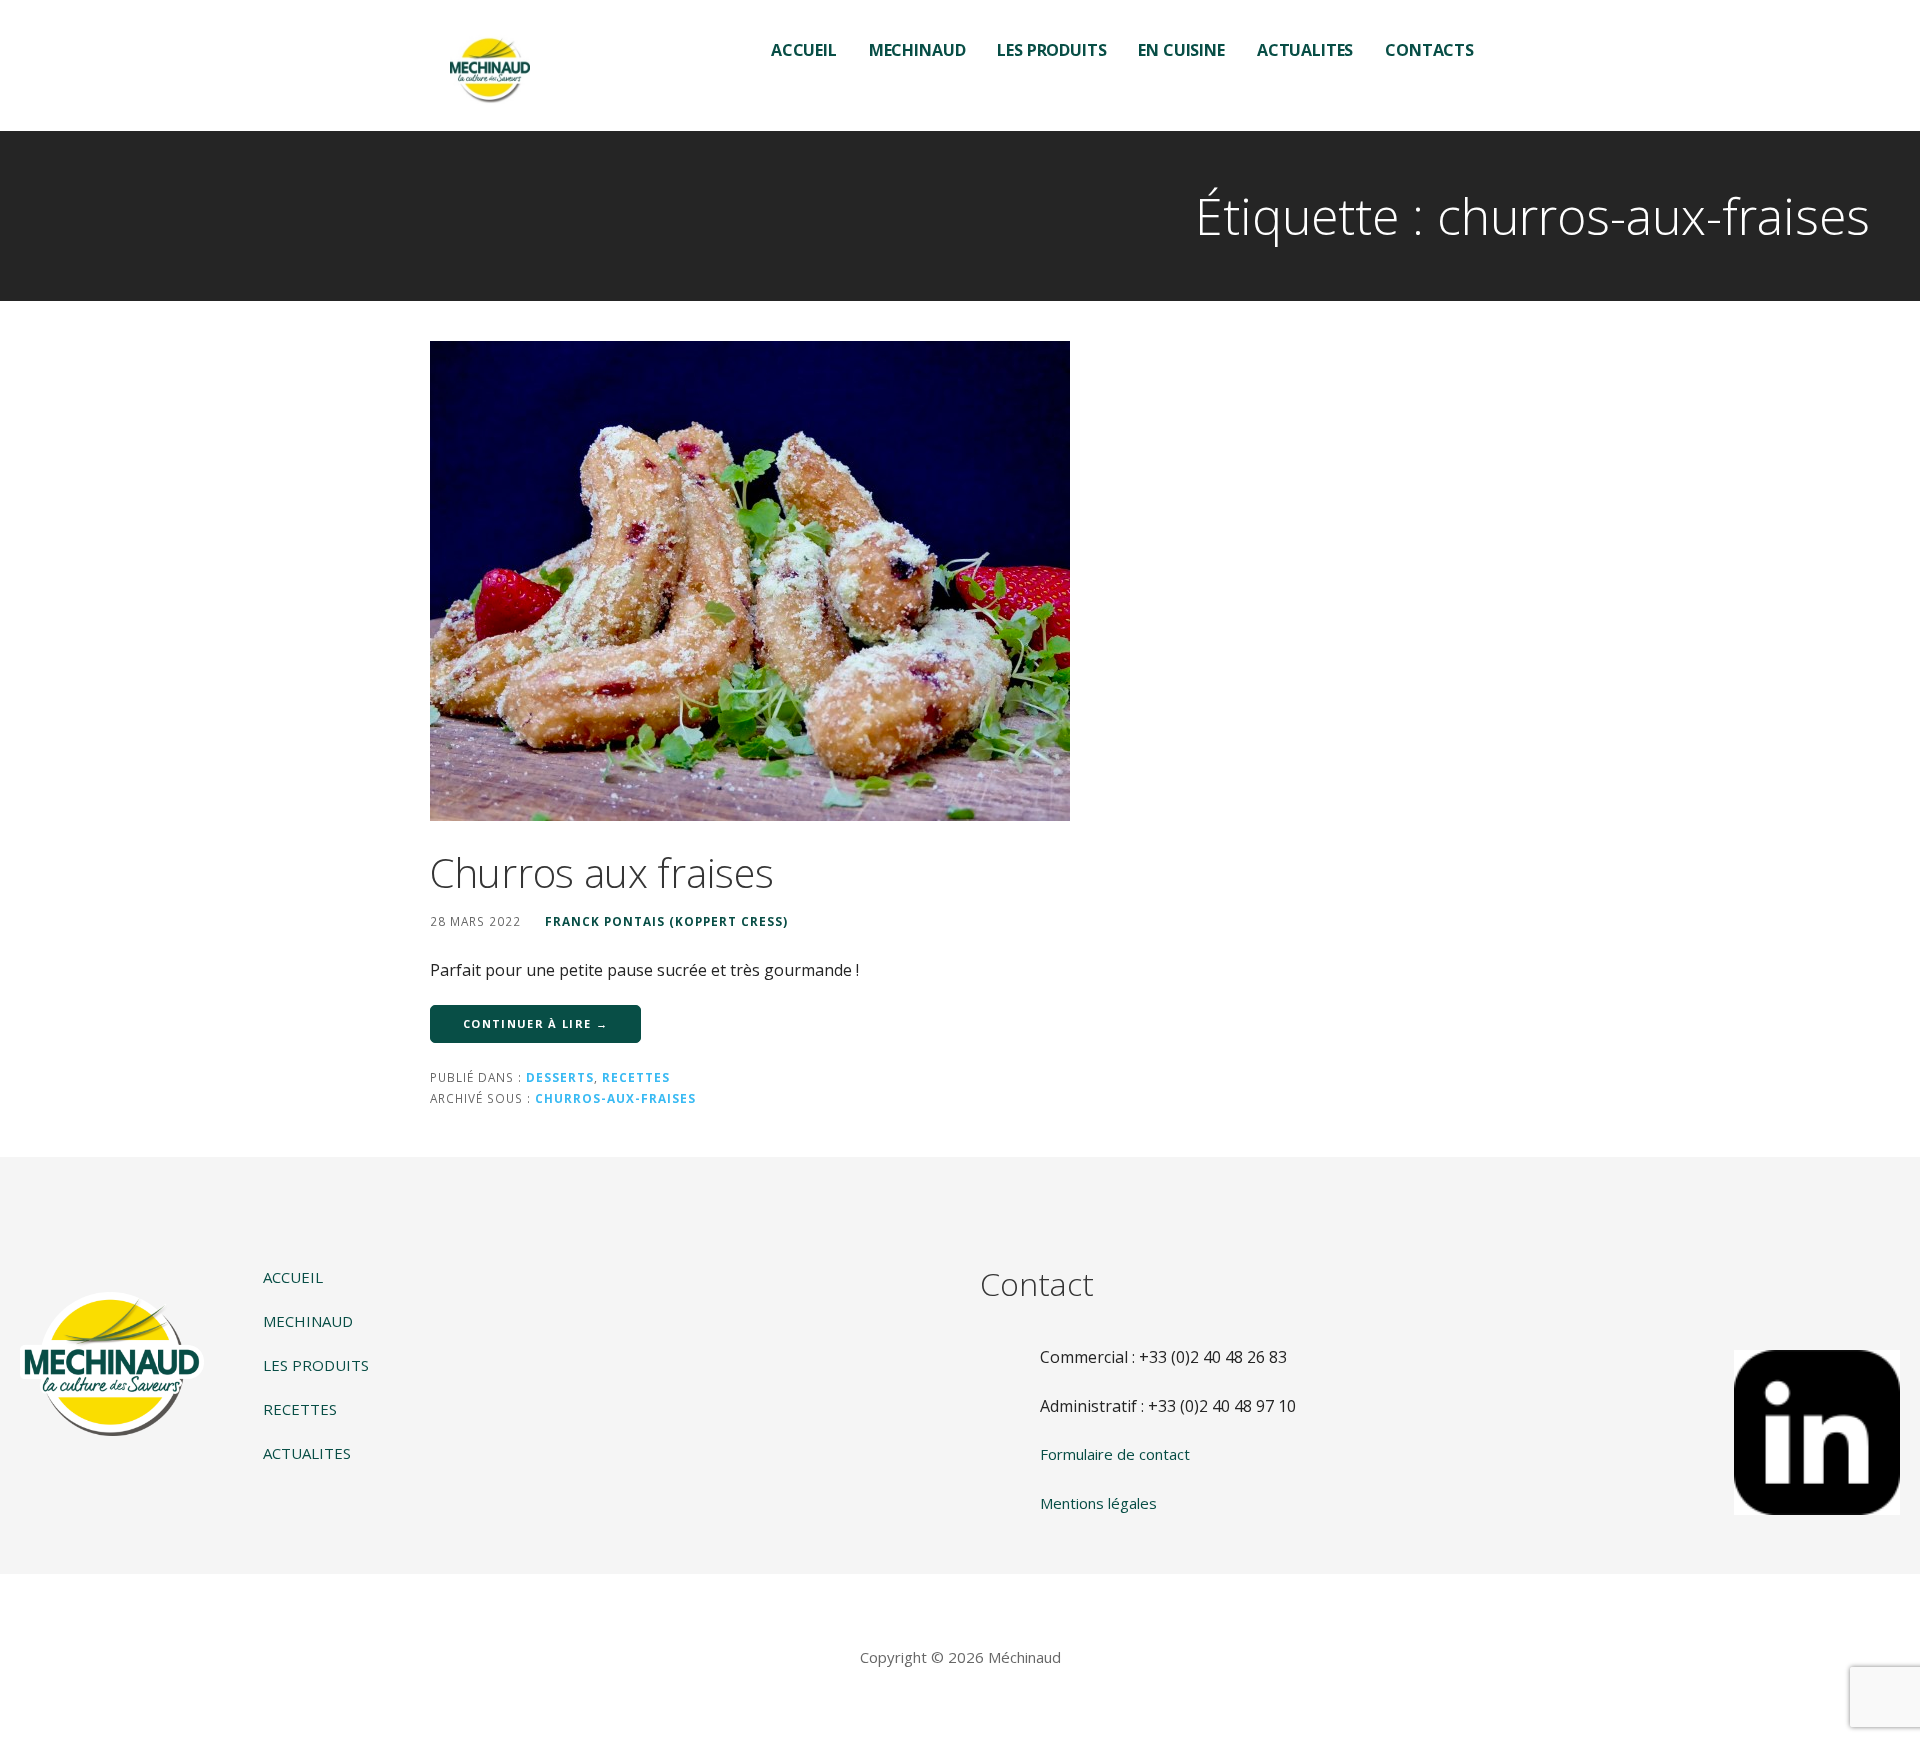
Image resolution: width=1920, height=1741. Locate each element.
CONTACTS (1429, 50)
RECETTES (300, 1409)
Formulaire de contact (1115, 1454)
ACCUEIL (804, 50)
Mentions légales (1098, 1503)
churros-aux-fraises (615, 1098)
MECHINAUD (917, 50)
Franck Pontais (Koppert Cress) (666, 921)
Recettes (636, 1077)
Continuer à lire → (535, 1023)
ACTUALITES (1305, 50)
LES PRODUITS (1051, 50)
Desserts (560, 1077)
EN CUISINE (1181, 50)
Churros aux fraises (601, 872)
